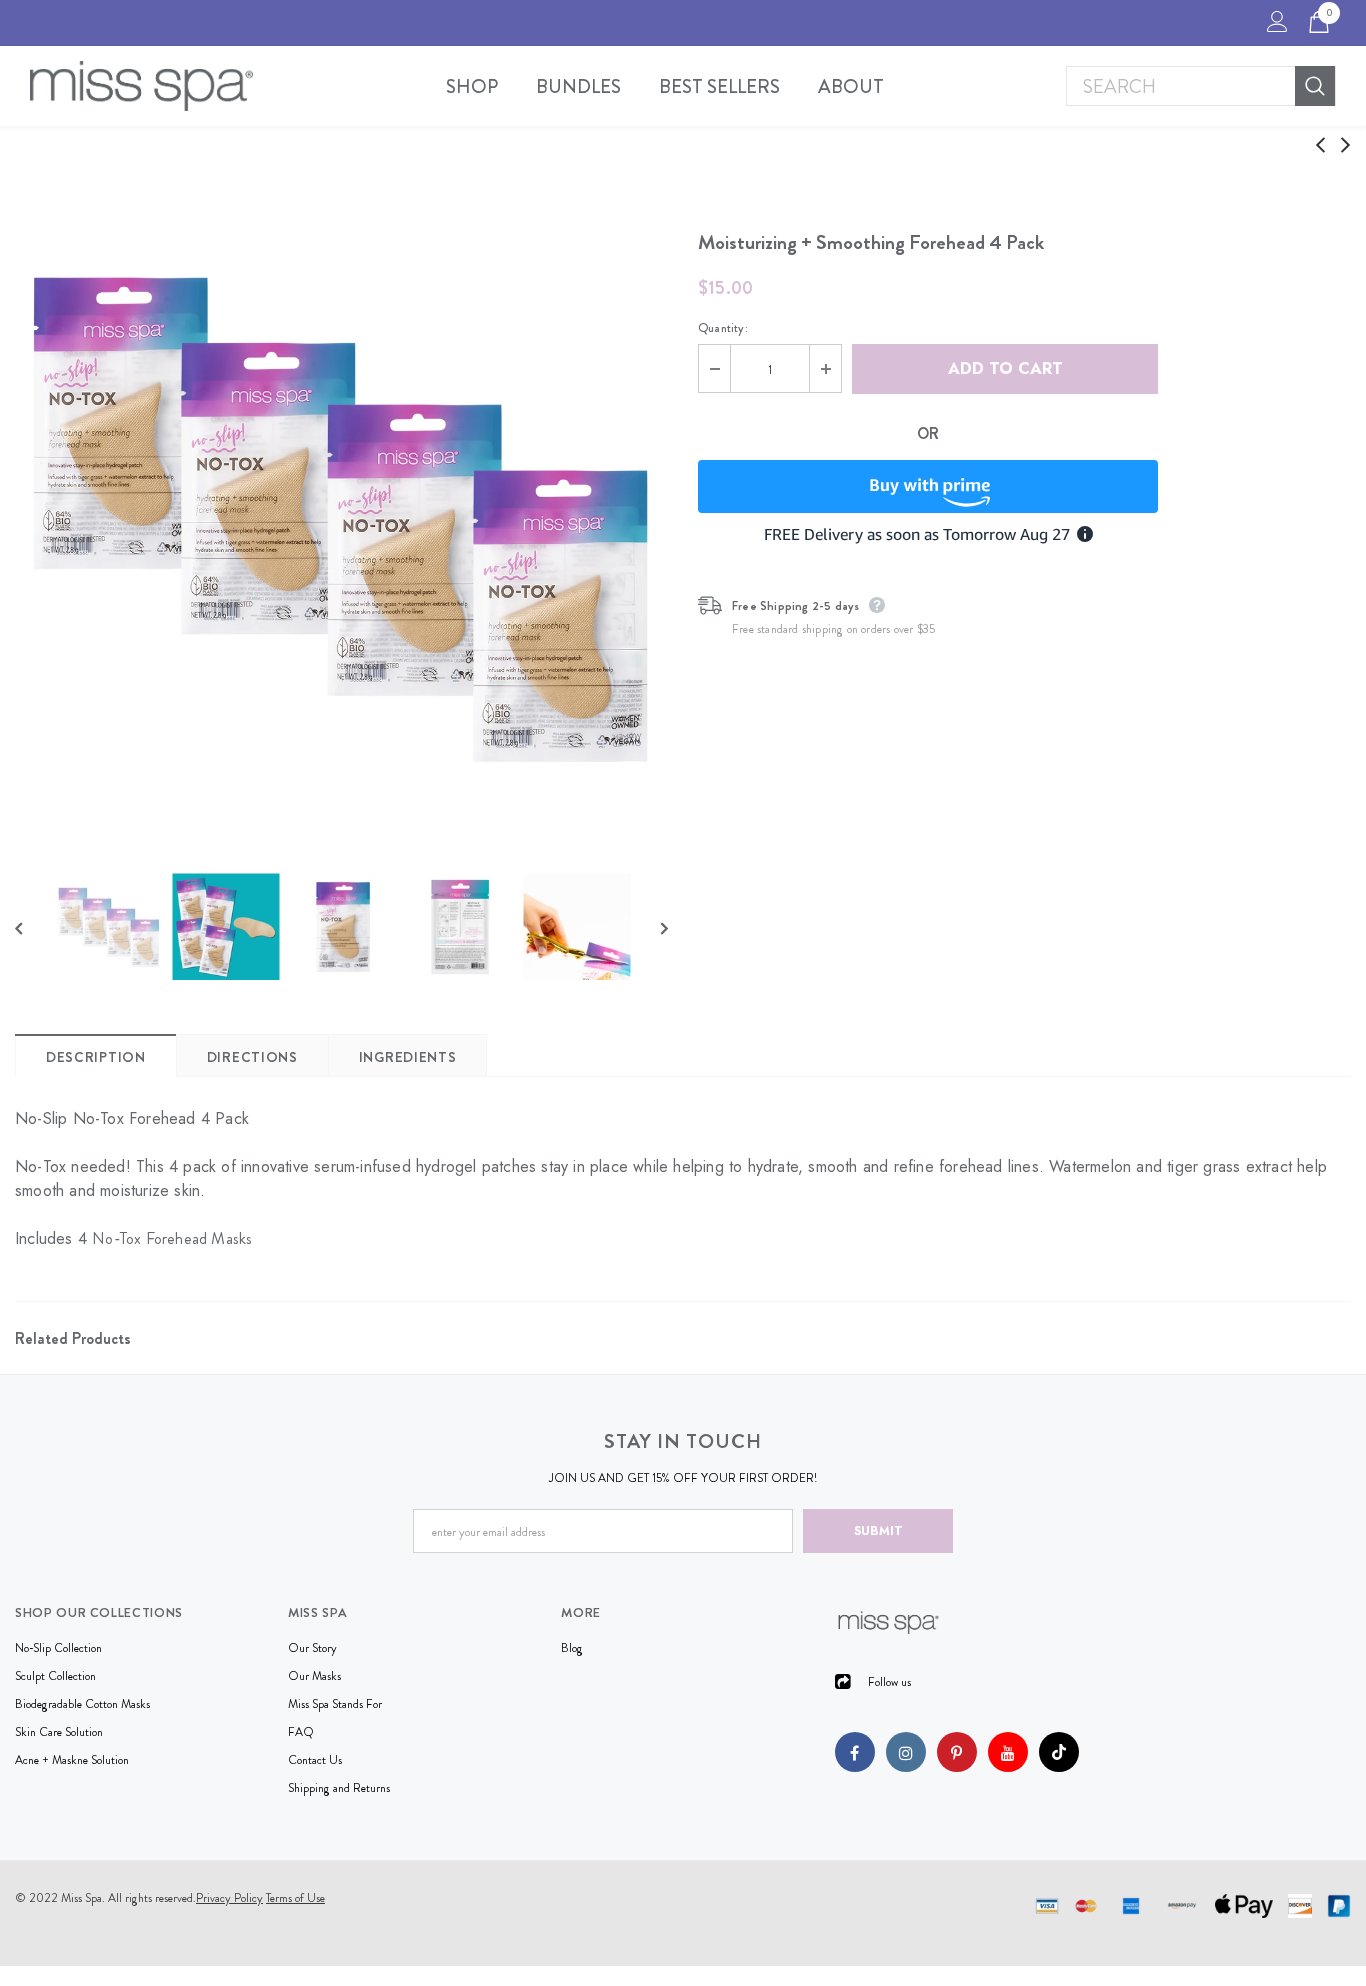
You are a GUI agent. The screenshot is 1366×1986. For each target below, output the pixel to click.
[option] (341, 516)
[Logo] (141, 86)
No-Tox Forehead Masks (172, 1238)
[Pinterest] (957, 1752)
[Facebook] (855, 1752)
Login (1274, 27)
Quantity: (723, 328)
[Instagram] (906, 1752)
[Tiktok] (1059, 1752)
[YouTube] (1008, 1752)
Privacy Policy (229, 1898)
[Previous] (33, 927)
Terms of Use (295, 1898)
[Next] (650, 927)
